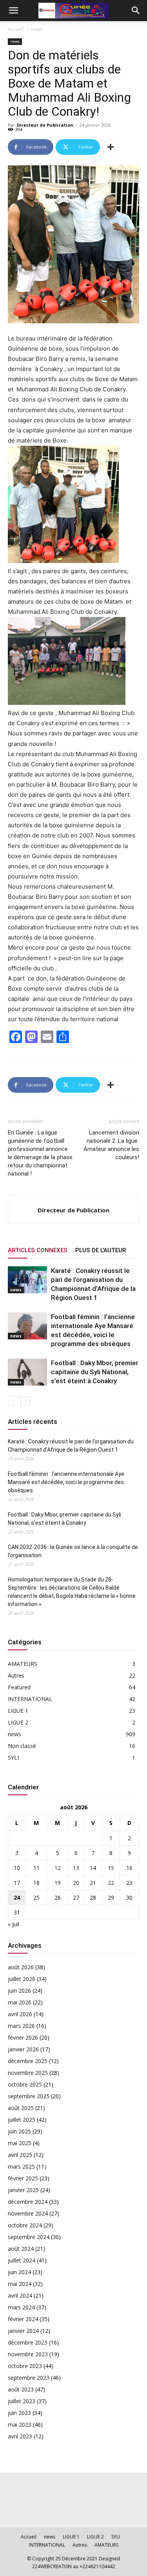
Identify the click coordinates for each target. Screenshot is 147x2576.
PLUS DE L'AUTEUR (101, 1250)
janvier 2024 (23, 2331)
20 (76, 1883)
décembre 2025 (28, 2061)
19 (58, 1883)
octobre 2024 (25, 2225)
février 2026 (23, 2037)
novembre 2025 (28, 2073)
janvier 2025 (23, 2190)
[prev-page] (13, 1401)
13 (76, 1868)
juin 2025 (19, 2131)
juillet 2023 (22, 2401)
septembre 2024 (29, 2237)
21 (93, 1883)
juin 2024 (19, 2272)
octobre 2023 (25, 2366)
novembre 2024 (28, 2213)
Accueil (16, 29)
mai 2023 (20, 2425)
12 (58, 1868)
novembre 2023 (28, 2354)
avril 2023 (20, 2436)
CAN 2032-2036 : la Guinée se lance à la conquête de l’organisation (73, 1551)
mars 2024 (21, 2307)
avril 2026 (20, 2014)
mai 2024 (20, 2284)
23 (129, 1883)
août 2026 (21, 1967)
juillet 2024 (22, 2260)
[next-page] (25, 1401)
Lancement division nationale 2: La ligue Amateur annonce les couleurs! (111, 1145)
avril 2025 (20, 2155)
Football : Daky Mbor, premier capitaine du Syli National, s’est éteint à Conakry (95, 1372)
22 (111, 1883)
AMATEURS (23, 1664)
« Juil (14, 1924)
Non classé (22, 1746)
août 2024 (21, 2249)
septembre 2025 (29, 2096)
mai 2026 (20, 2002)
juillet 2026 (22, 1979)
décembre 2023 (28, 2342)
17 (17, 1883)
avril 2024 (20, 2295)
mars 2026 (21, 2026)
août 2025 (21, 2108)
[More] (111, 147)
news (37, 29)
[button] (13, 11)
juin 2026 (19, 1991)
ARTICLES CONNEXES (38, 1250)
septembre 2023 (29, 2378)
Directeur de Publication (45, 125)
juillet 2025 (22, 2120)
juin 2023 (19, 2413)
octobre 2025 (25, 2084)
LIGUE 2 (18, 1722)
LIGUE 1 (18, 1711)
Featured (19, 1687)
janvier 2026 (23, 2049)
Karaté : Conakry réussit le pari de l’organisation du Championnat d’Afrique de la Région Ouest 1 (71, 1446)
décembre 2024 (28, 2202)
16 (129, 1868)
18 (36, 1883)
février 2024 (23, 2319)
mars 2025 (21, 2166)
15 (111, 1868)
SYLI (13, 1758)
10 (17, 1868)
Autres (16, 1675)
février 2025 (23, 2178)
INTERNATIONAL (30, 1699)
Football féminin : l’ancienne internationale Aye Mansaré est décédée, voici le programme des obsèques (66, 1482)
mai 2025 (20, 2143)
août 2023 (21, 2389)
